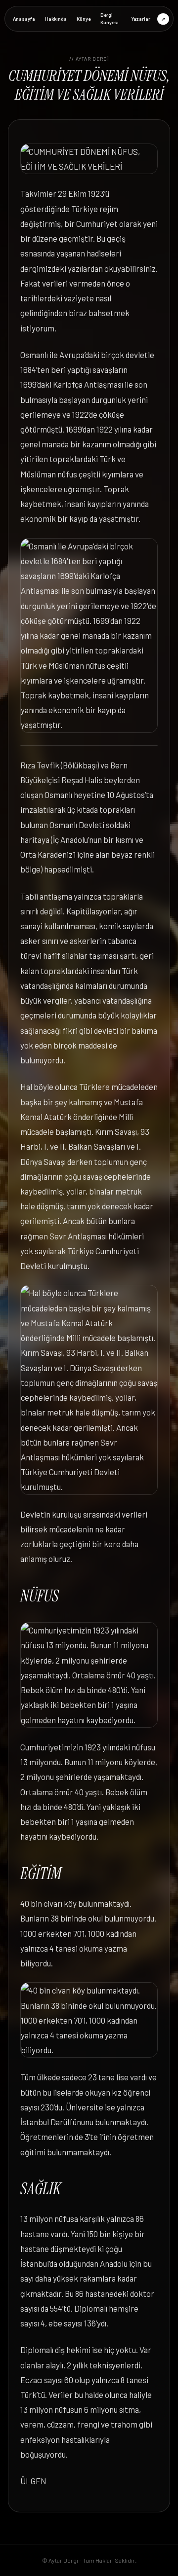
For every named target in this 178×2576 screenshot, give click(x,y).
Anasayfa (24, 19)
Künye (84, 19)
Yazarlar (141, 19)
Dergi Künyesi (110, 18)
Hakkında (56, 19)
